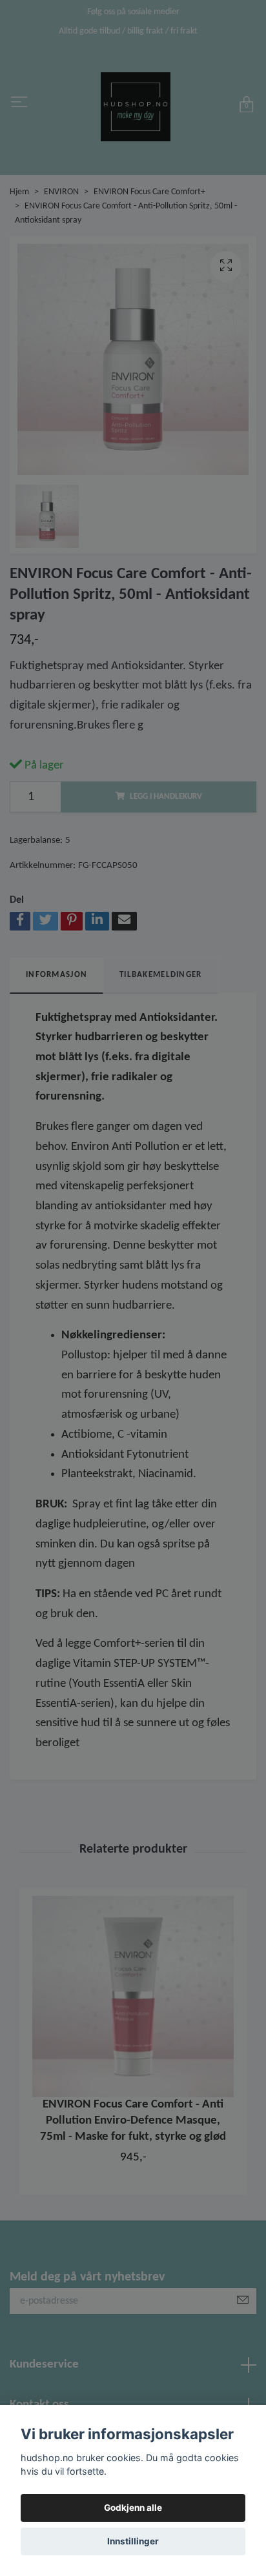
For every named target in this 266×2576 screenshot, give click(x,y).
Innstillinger (133, 2541)
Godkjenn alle (133, 2508)
